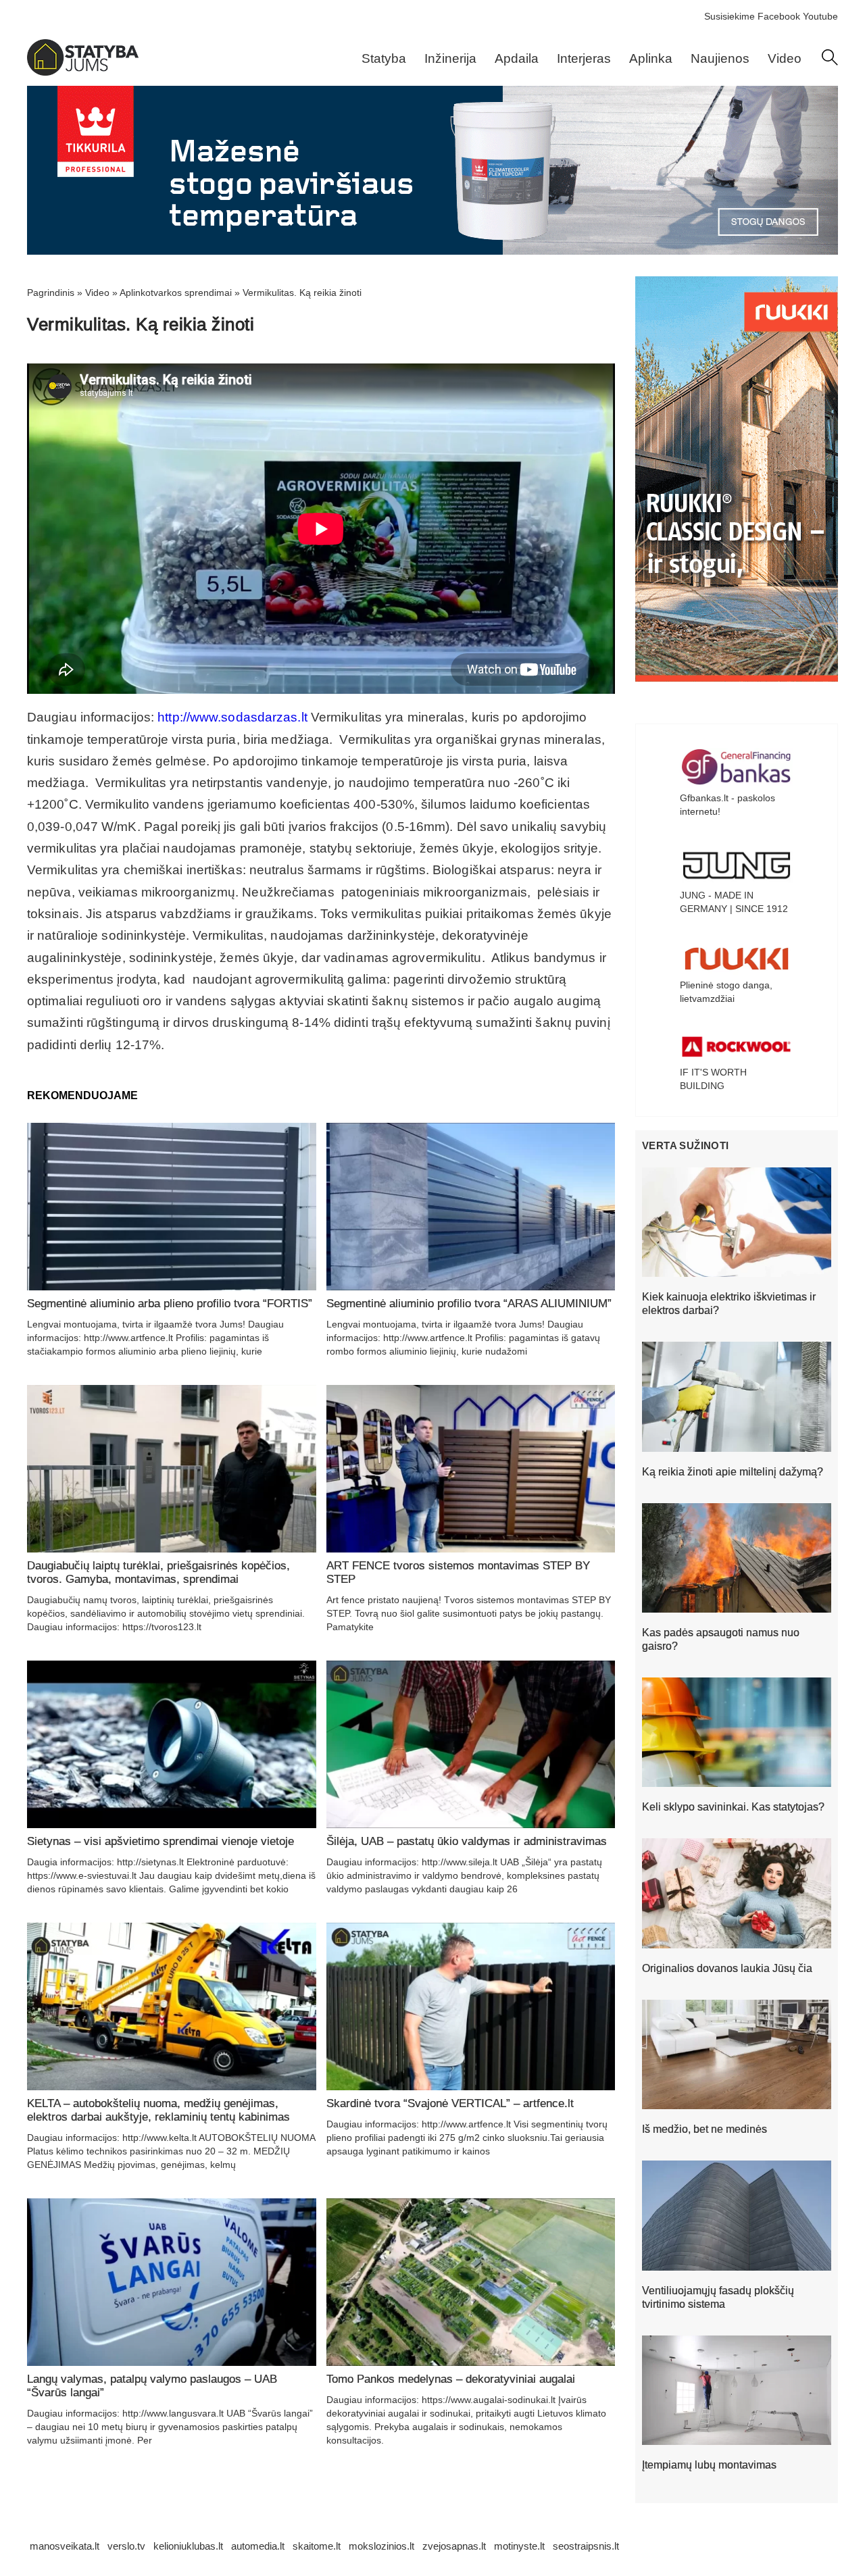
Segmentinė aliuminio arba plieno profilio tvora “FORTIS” (170, 1304)
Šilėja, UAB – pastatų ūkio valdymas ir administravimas (467, 1841)
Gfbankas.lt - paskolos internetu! (727, 805)
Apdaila (517, 58)
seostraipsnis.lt (586, 2546)
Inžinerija (450, 58)
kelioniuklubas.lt (188, 2546)
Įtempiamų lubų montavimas (709, 2465)
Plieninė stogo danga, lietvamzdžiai (726, 992)
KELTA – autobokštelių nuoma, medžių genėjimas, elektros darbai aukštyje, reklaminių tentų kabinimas (158, 2110)
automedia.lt (258, 2546)
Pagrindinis (51, 293)
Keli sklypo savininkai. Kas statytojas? (733, 1807)
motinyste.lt (519, 2546)
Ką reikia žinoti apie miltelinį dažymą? (733, 1472)
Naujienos (720, 58)
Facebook (779, 16)
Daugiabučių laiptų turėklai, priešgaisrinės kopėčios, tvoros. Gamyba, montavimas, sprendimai (158, 1572)
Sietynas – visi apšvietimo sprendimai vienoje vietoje (160, 1841)
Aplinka (651, 58)
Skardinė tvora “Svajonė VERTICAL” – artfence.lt (450, 2103)
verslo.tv (126, 2546)
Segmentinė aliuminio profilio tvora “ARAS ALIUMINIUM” (469, 1304)
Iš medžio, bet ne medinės (705, 2129)
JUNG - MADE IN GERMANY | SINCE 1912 (734, 902)
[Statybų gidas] (83, 72)
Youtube (820, 16)
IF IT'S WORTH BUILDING (713, 1079)
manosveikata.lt (65, 2546)
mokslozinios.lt (381, 2546)
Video (785, 58)
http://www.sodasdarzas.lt (232, 717)
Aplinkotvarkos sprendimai (176, 293)
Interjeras (584, 58)
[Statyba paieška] (830, 62)
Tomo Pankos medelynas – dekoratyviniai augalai (451, 2379)
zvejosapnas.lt (454, 2546)
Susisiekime (730, 16)
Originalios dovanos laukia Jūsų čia (727, 1968)
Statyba (384, 58)
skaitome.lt (317, 2546)
